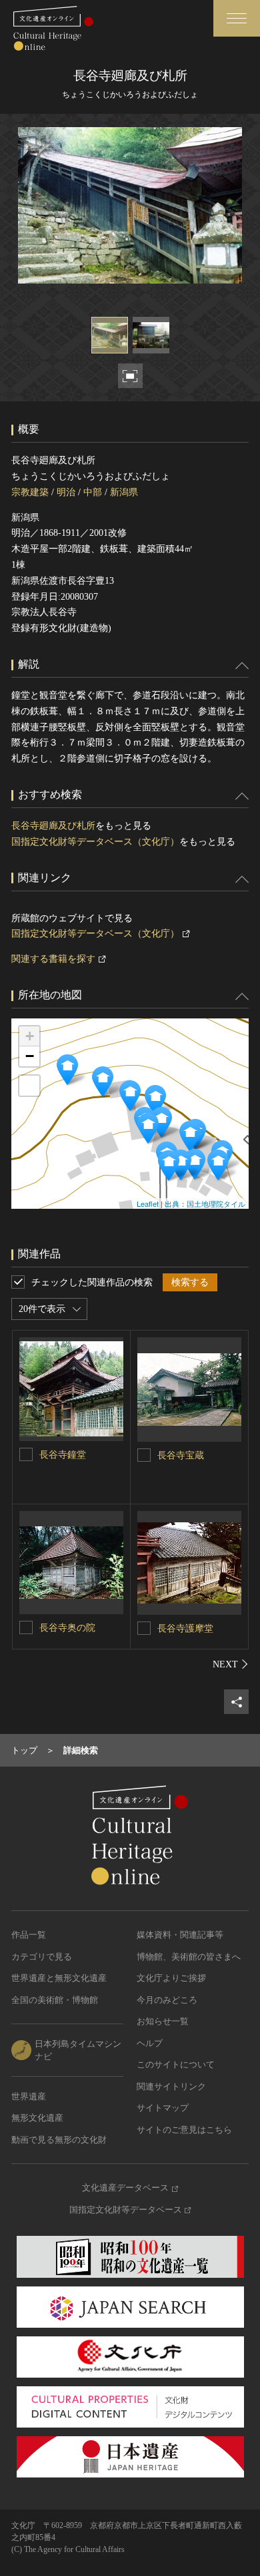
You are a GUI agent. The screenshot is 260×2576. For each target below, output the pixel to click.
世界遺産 (29, 2096)
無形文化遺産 (37, 2118)
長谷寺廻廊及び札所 (53, 826)
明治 (66, 492)
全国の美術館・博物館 (55, 2000)
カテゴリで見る (42, 1957)
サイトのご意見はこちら (184, 2130)
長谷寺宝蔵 (181, 1455)
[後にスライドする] (231, 1664)
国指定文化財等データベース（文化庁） (95, 842)
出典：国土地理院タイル (205, 1203)
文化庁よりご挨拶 (171, 1978)
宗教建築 (30, 492)
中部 (93, 492)
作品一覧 (29, 1935)
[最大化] (29, 1086)
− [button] (30, 1056)
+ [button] (30, 1036)
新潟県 (124, 492)
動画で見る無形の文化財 (59, 2140)
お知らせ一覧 (163, 2021)
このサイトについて (176, 2064)
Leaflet (148, 1203)
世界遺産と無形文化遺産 (59, 1978)
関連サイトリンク (171, 2086)
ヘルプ (150, 2043)
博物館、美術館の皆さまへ (189, 1957)
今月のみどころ (167, 2000)
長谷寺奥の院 (67, 1628)
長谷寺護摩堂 (185, 1628)
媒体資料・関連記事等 (180, 1935)
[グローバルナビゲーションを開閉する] (237, 18)
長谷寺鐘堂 (63, 1455)
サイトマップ (163, 2108)
